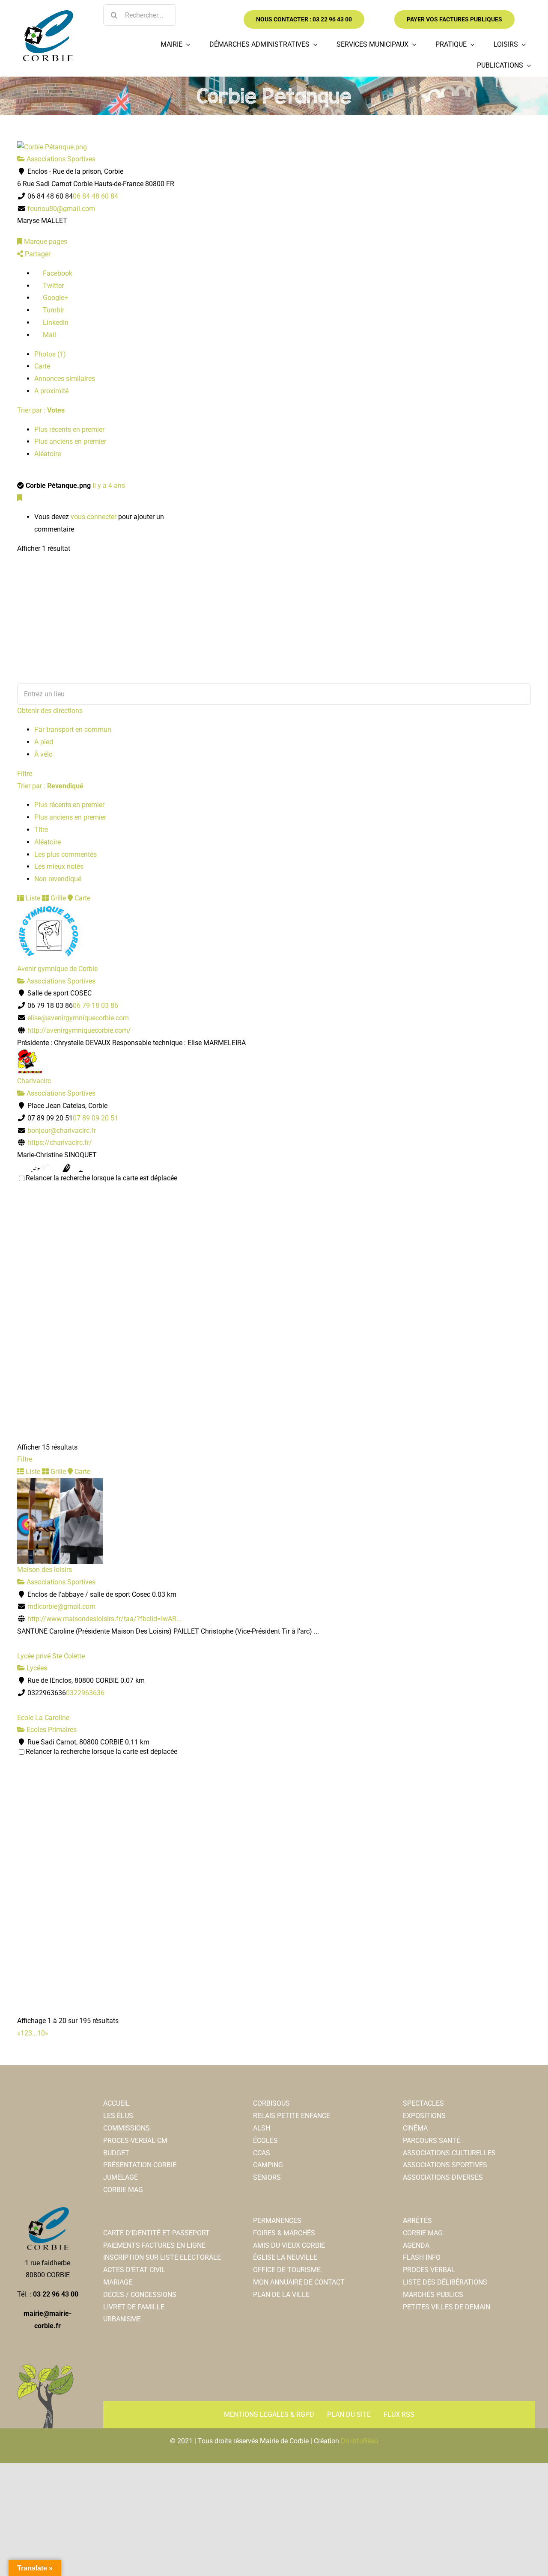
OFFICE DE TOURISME (287, 2270)
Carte (42, 366)
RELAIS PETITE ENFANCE (292, 2116)
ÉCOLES (265, 2141)
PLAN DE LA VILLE (281, 2295)
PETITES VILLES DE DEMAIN (447, 2307)
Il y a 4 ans (109, 486)
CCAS (262, 2153)
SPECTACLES (423, 2103)
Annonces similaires (65, 379)
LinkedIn (55, 322)
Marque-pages (45, 242)
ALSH (262, 2128)
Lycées (36, 1668)
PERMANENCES (277, 2221)
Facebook (57, 273)
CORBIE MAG (123, 2190)
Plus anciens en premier (70, 441)
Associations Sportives (60, 159)
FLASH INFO (422, 2257)
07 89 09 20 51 (95, 1118)
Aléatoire (48, 454)
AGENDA (416, 2245)
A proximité (51, 391)
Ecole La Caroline (43, 1718)
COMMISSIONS (127, 2128)
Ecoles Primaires (51, 1730)
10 (41, 2033)
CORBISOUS (271, 2103)
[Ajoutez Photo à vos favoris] (20, 498)
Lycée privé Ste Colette (51, 1656)
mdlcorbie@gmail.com (61, 1606)
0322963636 (85, 1693)
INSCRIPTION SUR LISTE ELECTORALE (162, 2257)
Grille (57, 898)
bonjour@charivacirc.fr (62, 1131)
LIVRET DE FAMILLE (134, 2307)
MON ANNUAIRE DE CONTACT (299, 2282)
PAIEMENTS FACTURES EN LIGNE (154, 2245)
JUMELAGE (121, 2177)
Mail (49, 335)
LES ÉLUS (118, 2116)
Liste (32, 898)
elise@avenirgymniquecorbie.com (78, 1018)
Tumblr (53, 310)
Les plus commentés (66, 854)
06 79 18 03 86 (95, 1006)
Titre (41, 830)
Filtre (25, 774)
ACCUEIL (116, 2103)
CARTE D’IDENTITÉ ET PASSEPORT (156, 2233)
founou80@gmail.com (61, 209)
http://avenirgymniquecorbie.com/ (79, 1030)
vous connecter (94, 517)
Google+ (55, 298)
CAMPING (268, 2165)
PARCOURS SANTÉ (432, 2141)
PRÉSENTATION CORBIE (140, 2165)
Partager (37, 254)
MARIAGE (118, 2282)
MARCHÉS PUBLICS (433, 2295)
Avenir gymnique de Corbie (57, 969)
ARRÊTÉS (417, 2221)
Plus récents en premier (69, 429)
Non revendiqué (58, 879)
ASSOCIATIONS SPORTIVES (445, 2165)
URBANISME (122, 2319)
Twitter (52, 286)
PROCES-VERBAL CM (135, 2141)
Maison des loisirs (45, 1570)
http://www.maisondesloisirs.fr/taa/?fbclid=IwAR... (104, 1619)
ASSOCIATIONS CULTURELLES (449, 2153)
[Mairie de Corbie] (48, 13)
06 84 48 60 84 (95, 196)
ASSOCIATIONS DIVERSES (443, 2177)
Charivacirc (34, 1081)
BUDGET (116, 2153)
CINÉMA (415, 2128)
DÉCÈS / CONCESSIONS (140, 2295)
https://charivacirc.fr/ (60, 1142)
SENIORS (267, 2177)
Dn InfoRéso (359, 2441)
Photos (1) (50, 354)
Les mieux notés (59, 866)
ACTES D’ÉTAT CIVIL (134, 2270)
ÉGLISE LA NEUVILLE (285, 2257)
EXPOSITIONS (424, 2116)
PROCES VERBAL (429, 2270)
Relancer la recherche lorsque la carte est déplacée (101, 1178)
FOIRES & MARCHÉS (284, 2233)
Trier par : (41, 410)
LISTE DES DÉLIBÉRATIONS (445, 2282)
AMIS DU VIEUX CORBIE (289, 2245)
